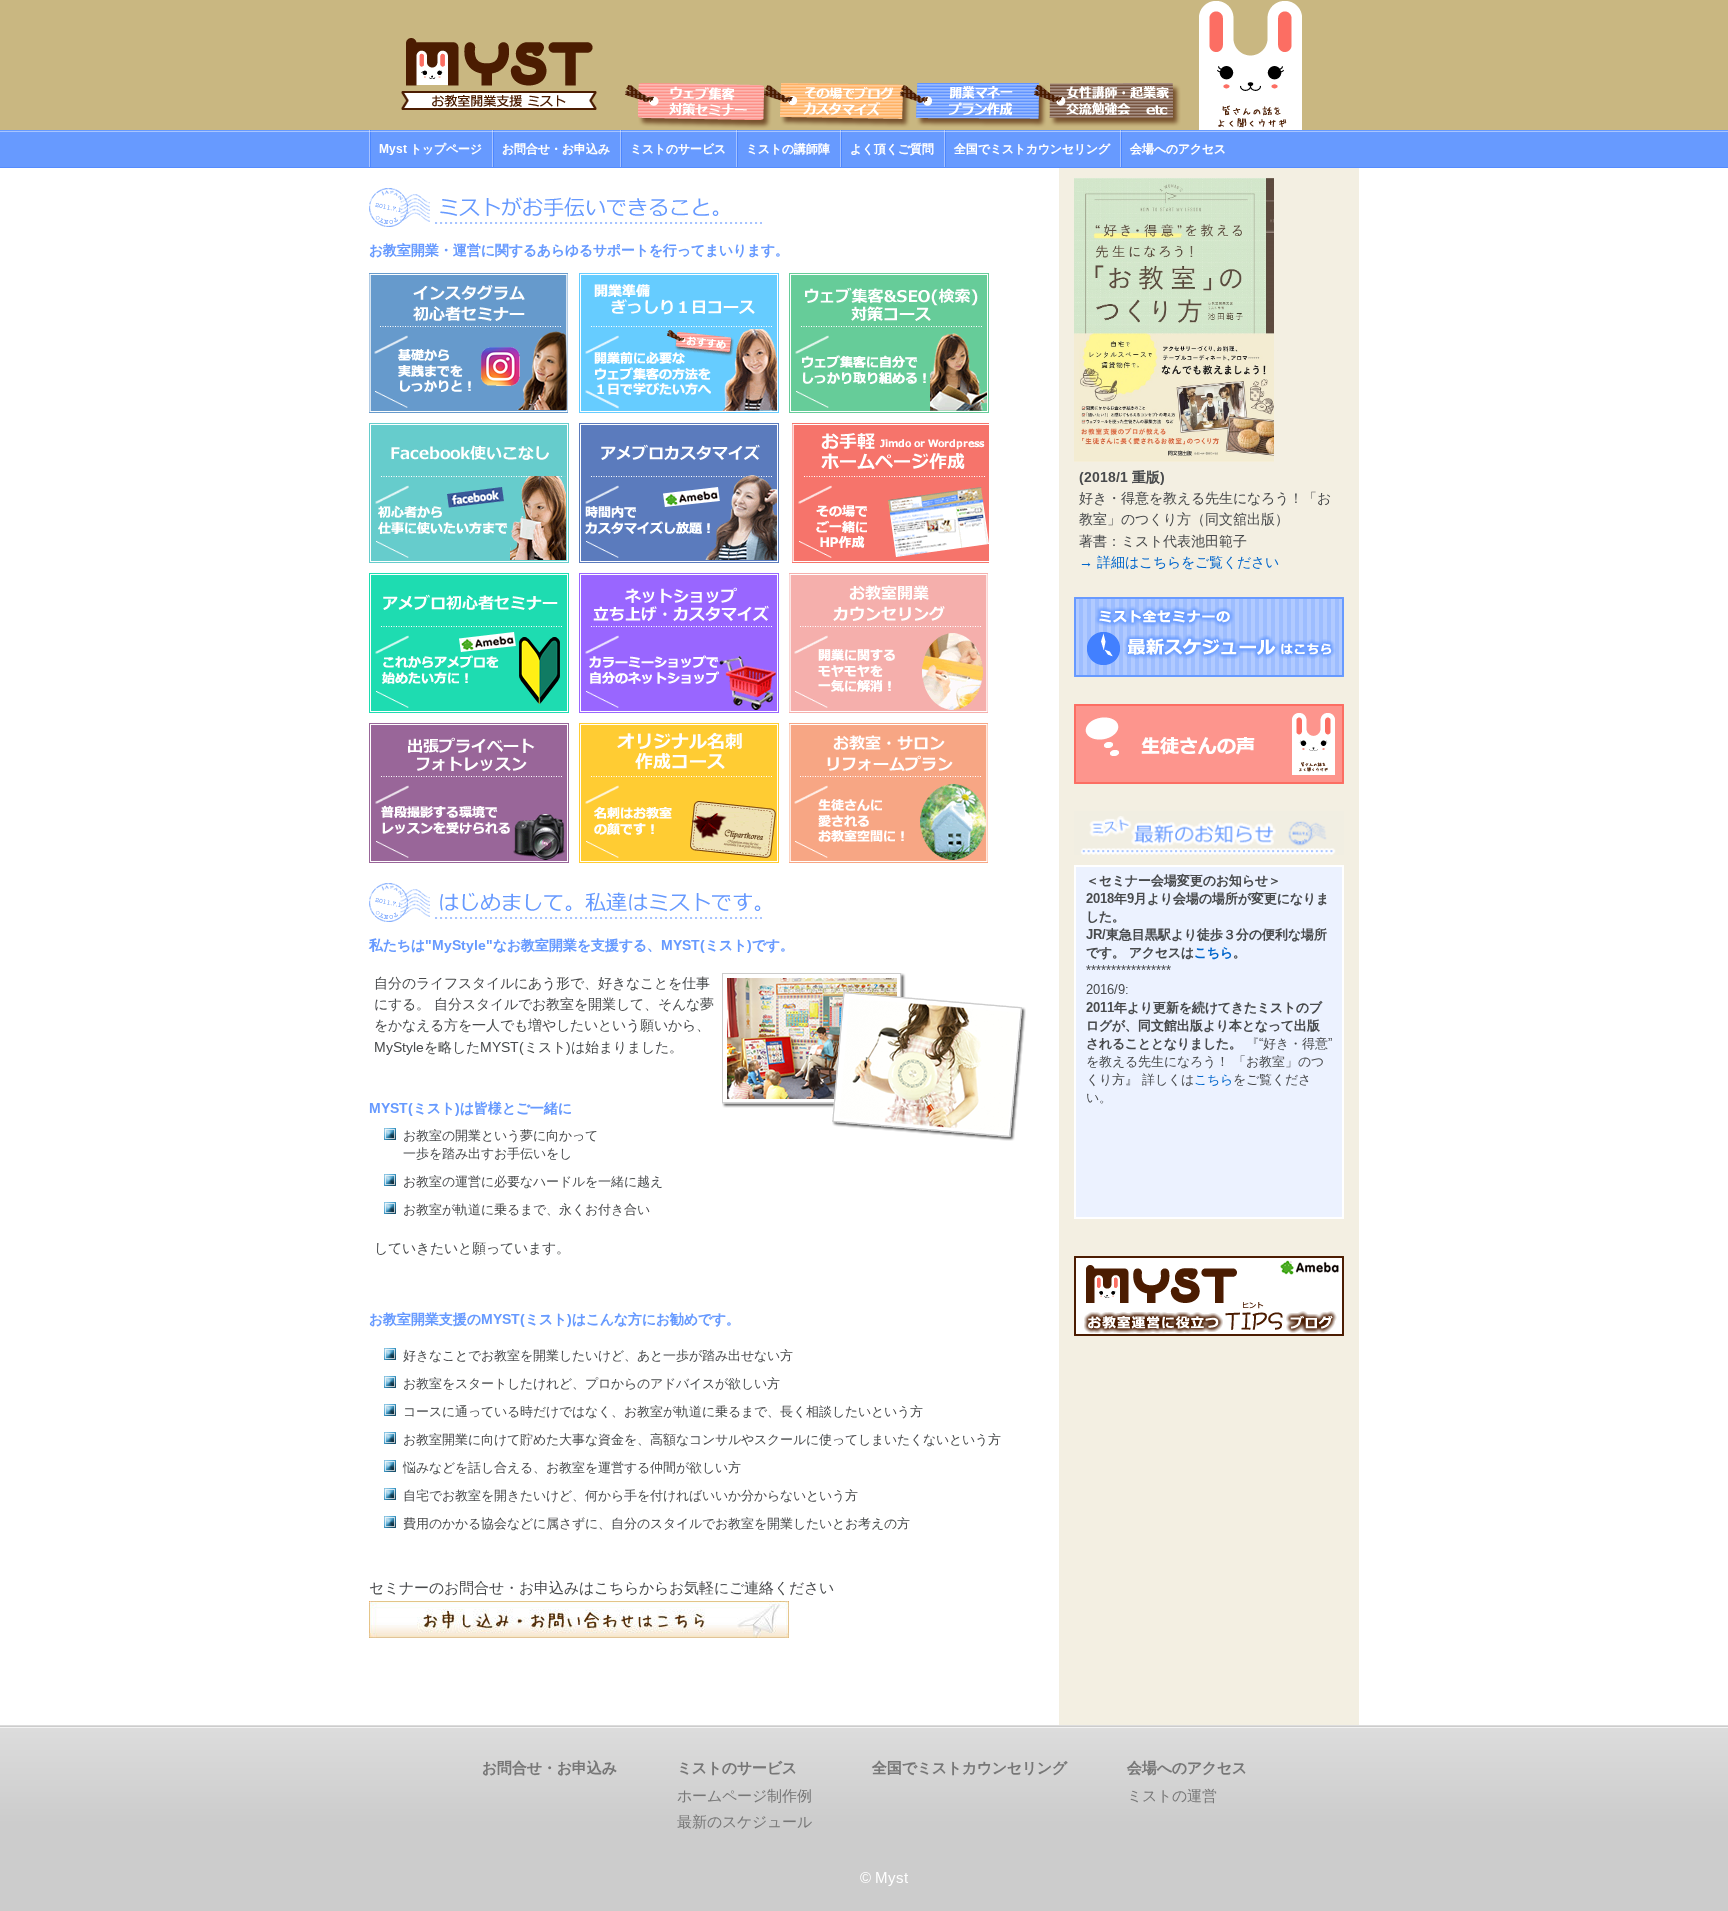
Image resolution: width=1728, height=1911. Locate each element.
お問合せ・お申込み (556, 149)
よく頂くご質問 (892, 149)
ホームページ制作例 (744, 1795)
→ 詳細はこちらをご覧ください (1179, 562)
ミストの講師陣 (788, 149)
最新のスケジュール (744, 1821)
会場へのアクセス (1178, 149)
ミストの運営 (1172, 1795)
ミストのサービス (678, 149)
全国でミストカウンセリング (1032, 149)
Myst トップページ (430, 149)
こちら (1213, 952)
